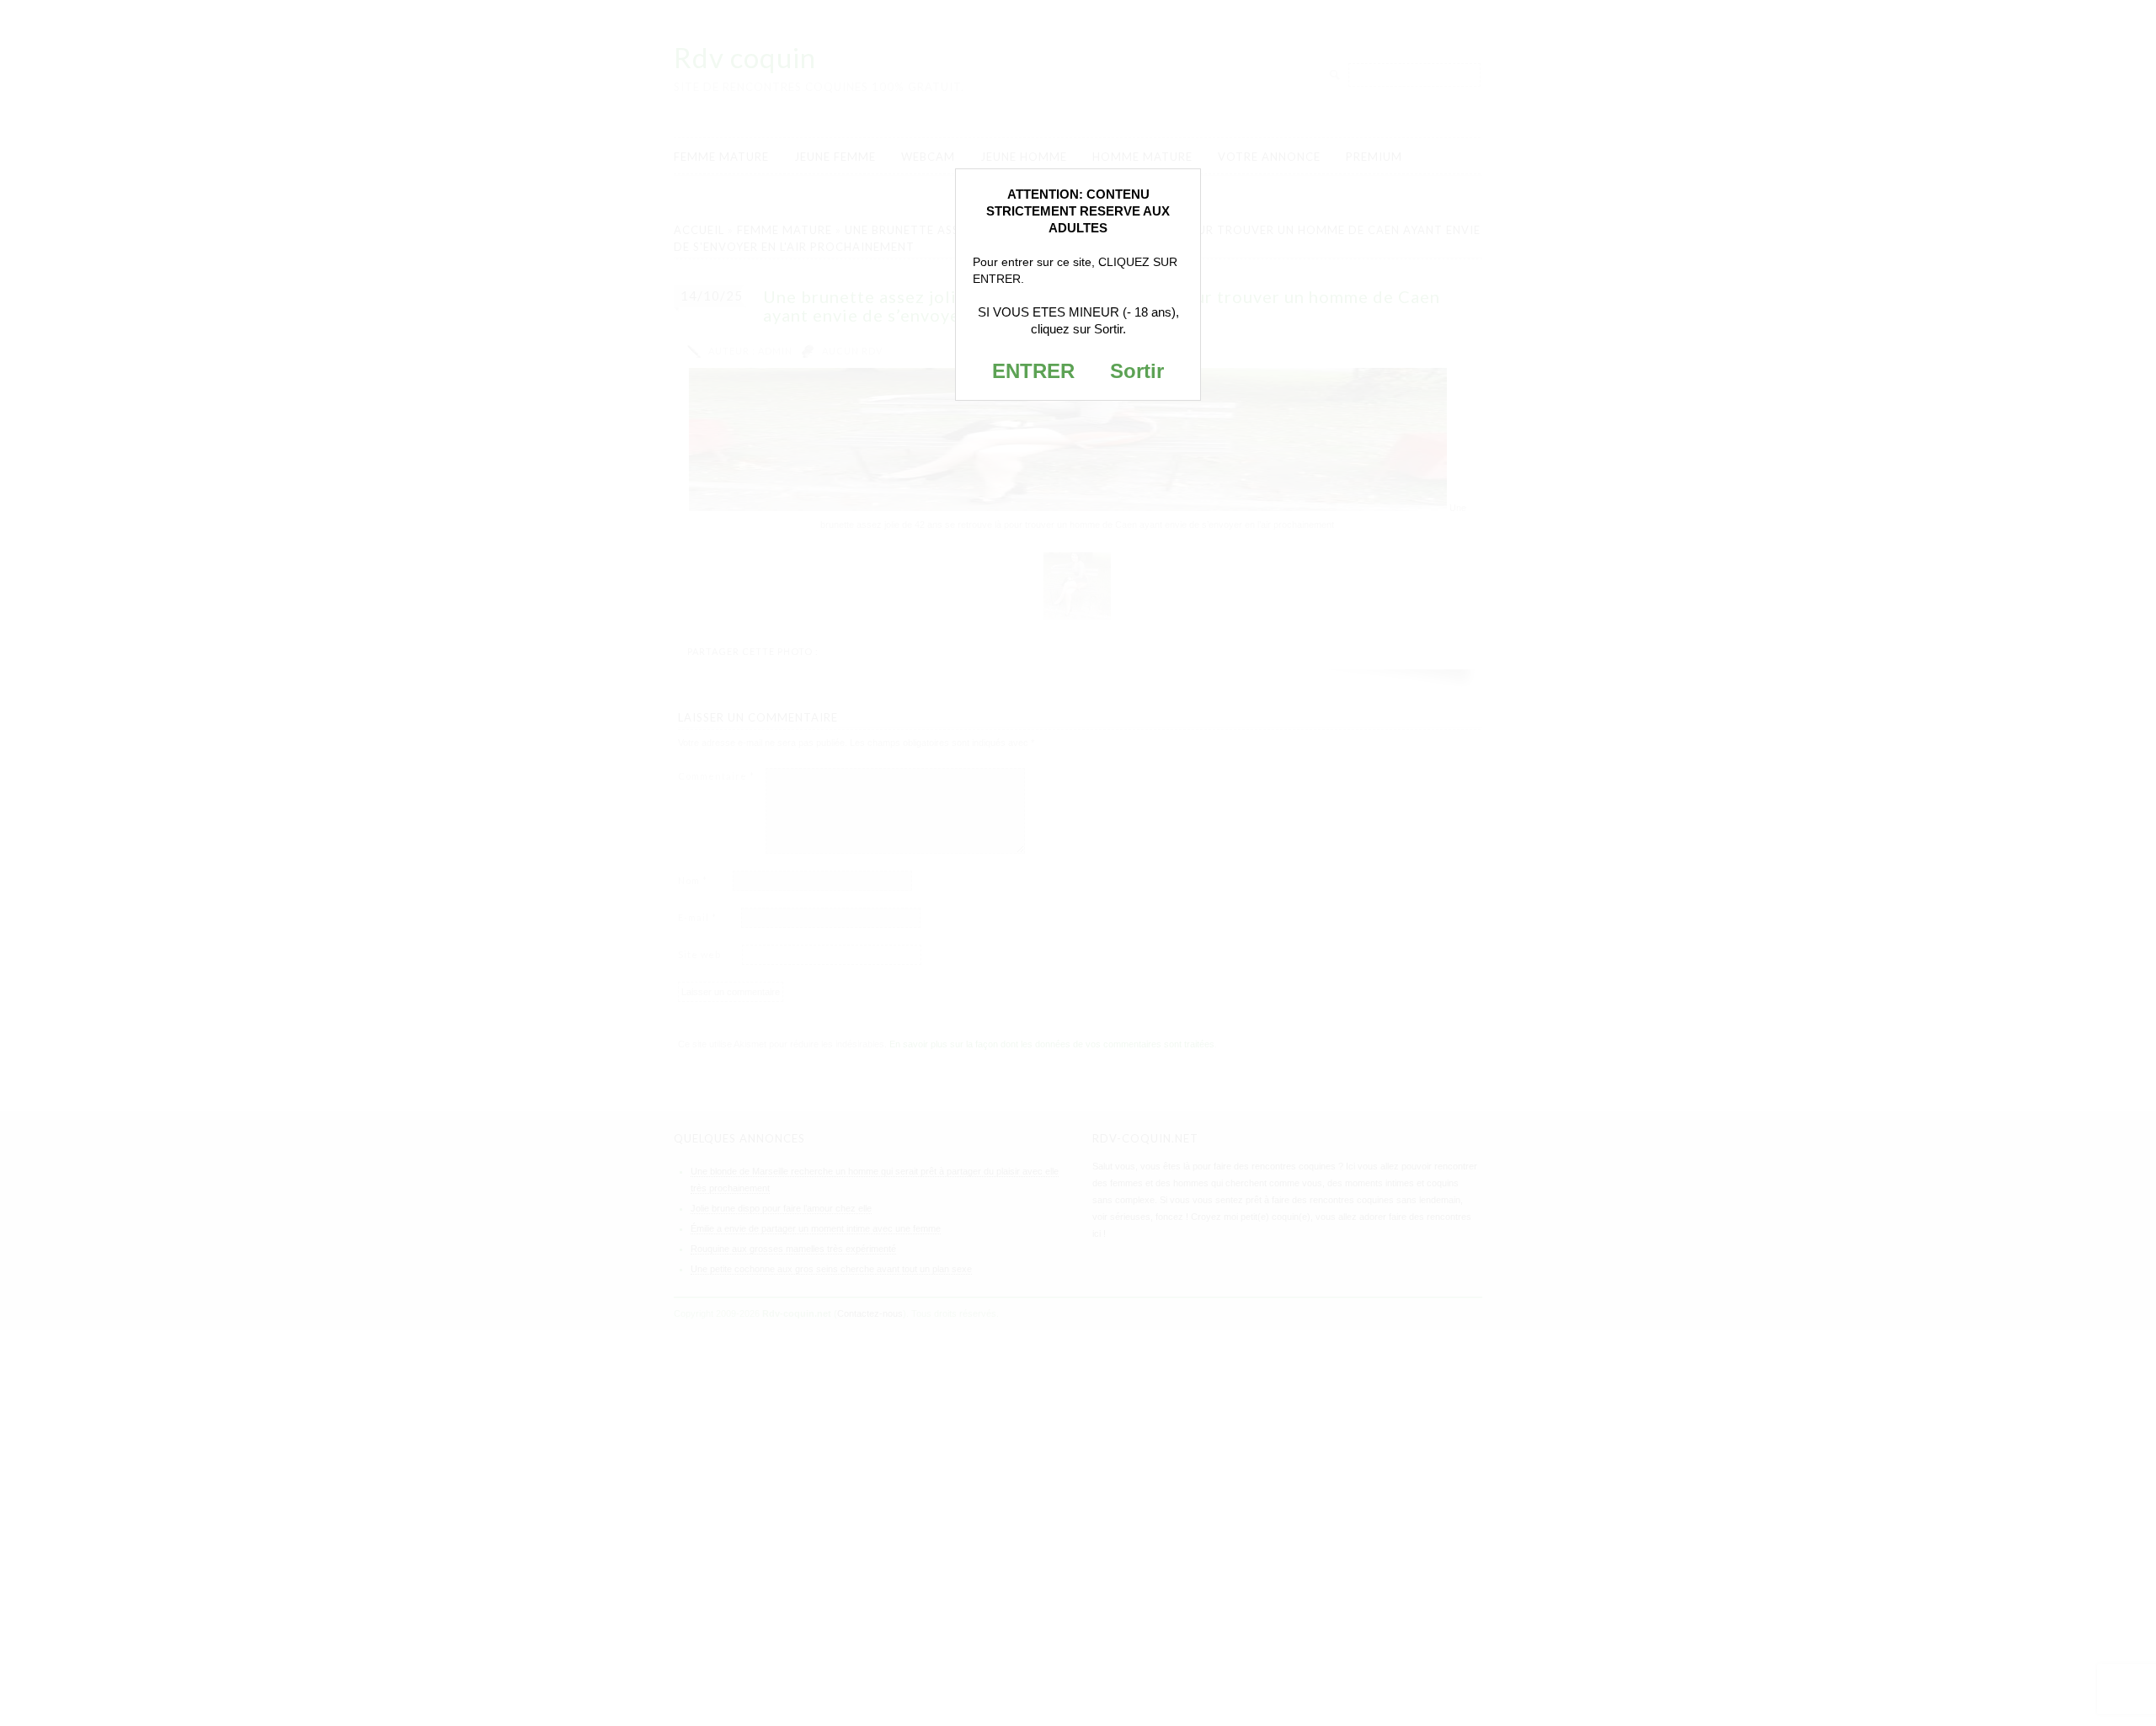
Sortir (1137, 371)
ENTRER (1033, 371)
